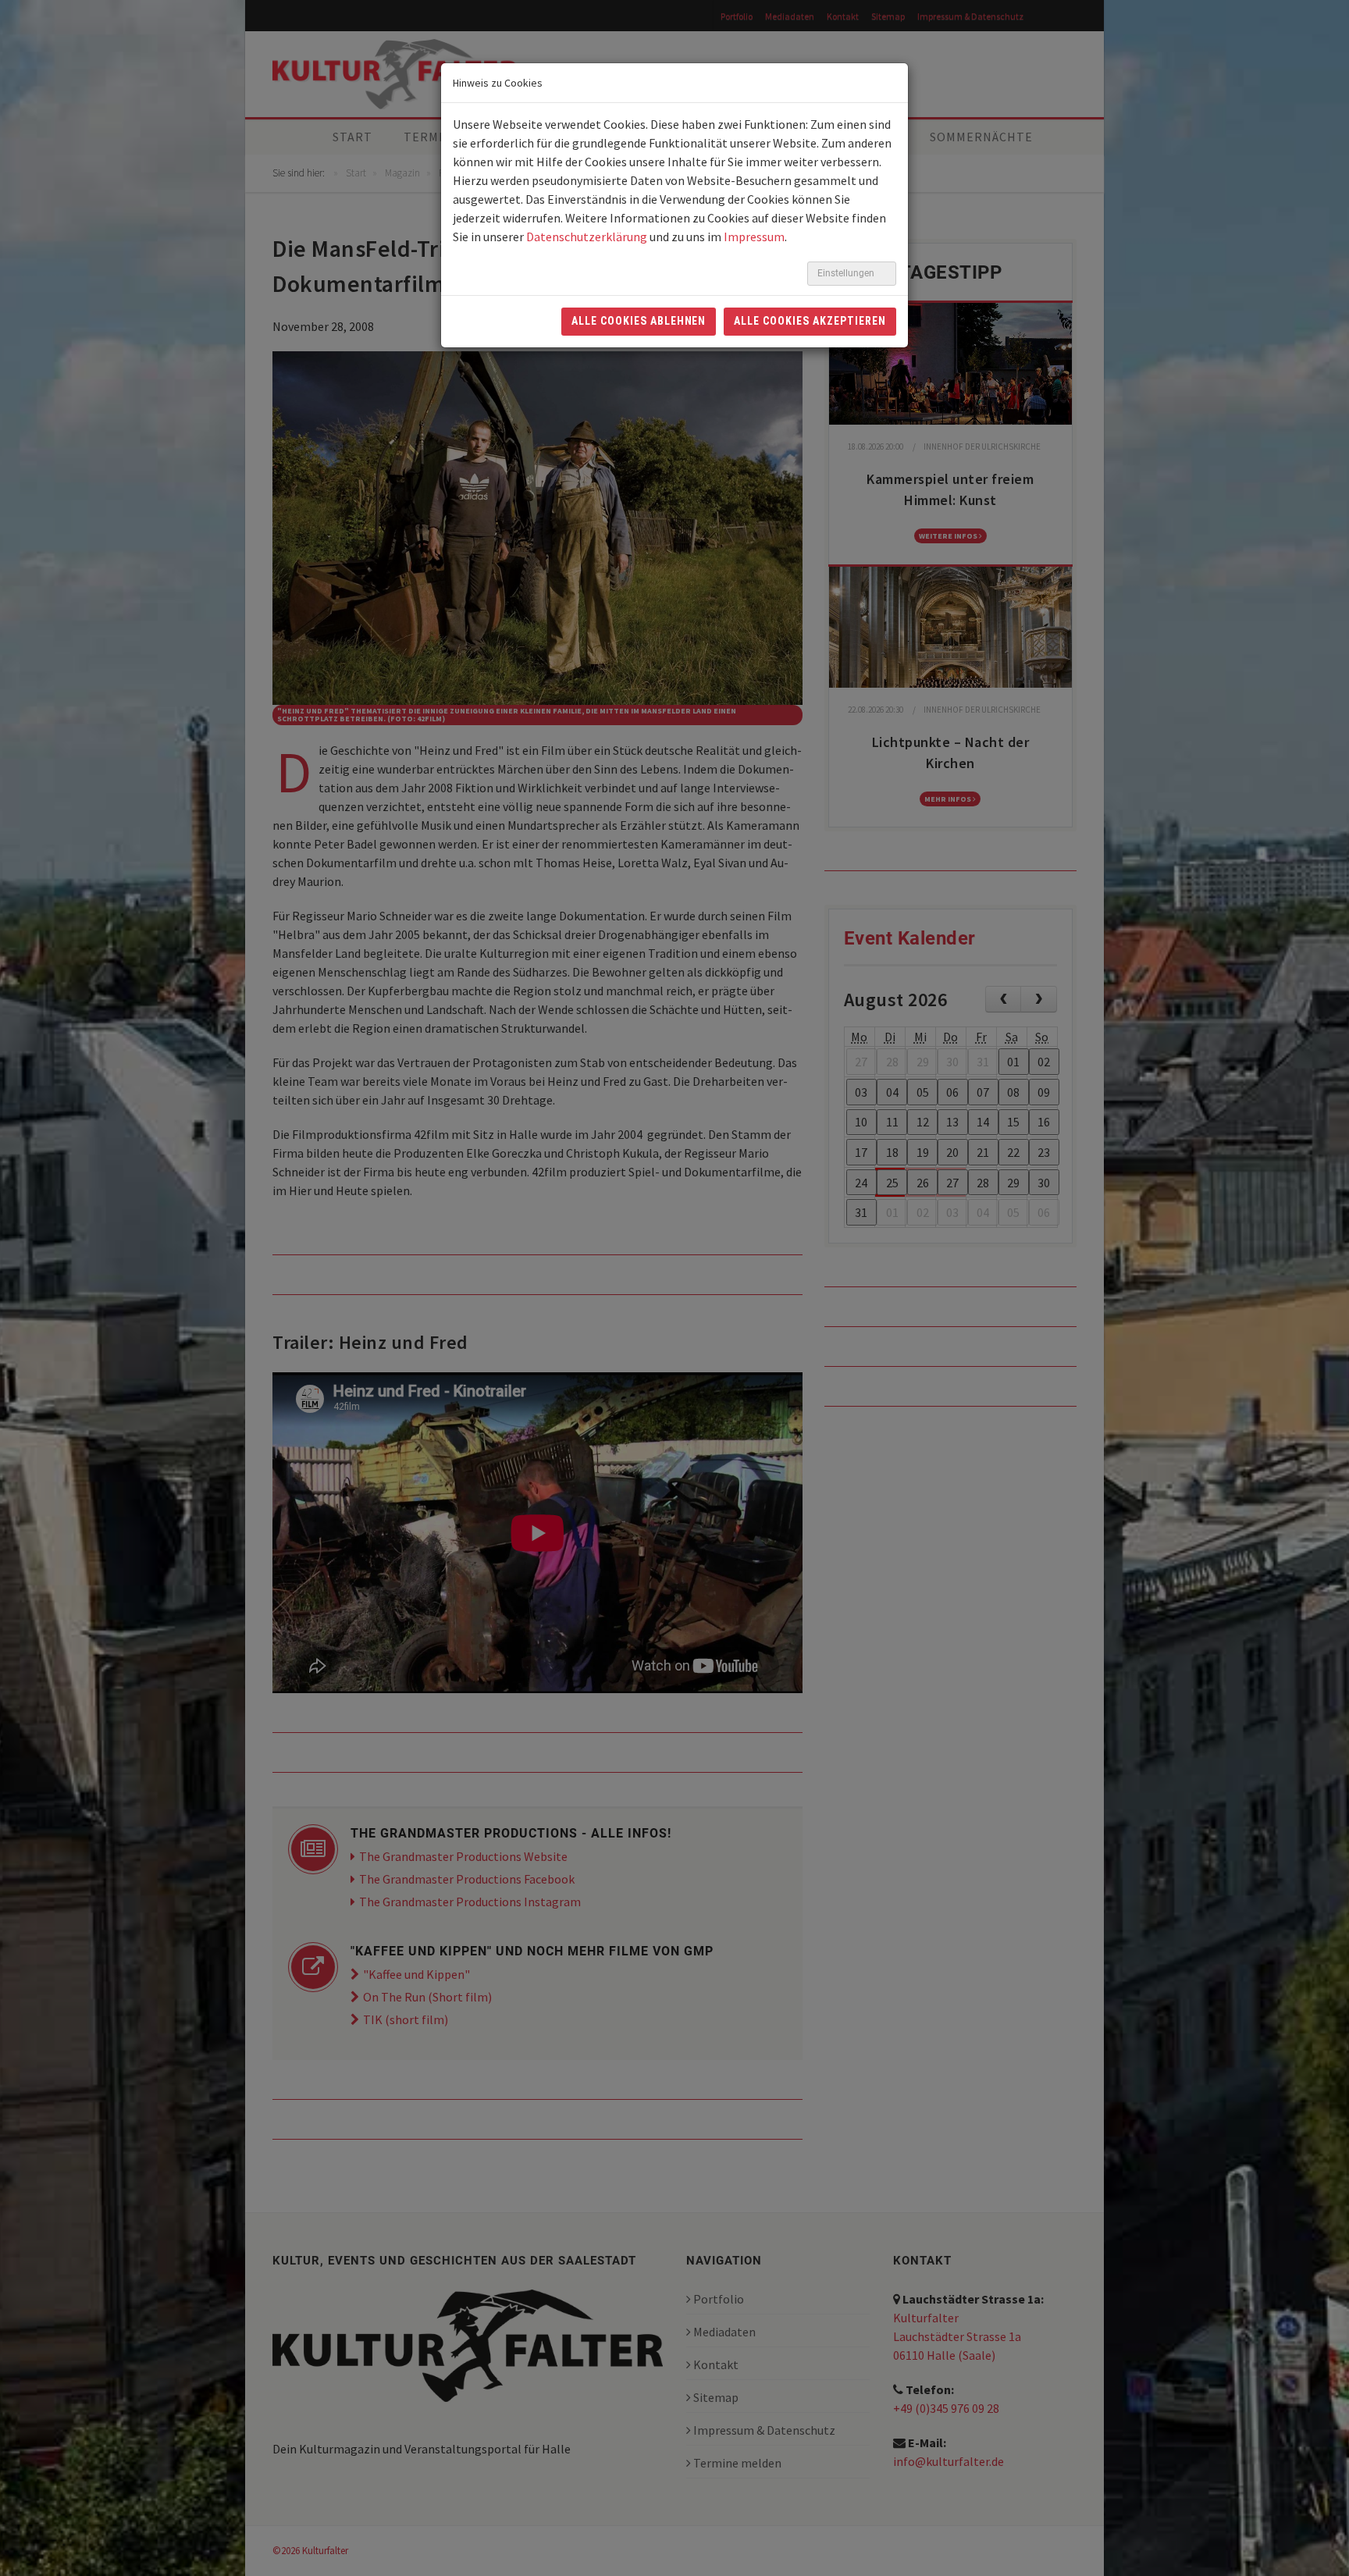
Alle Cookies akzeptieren (810, 321)
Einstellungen (847, 273)
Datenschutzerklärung (587, 237)
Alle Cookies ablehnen (639, 321)
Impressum (754, 237)
